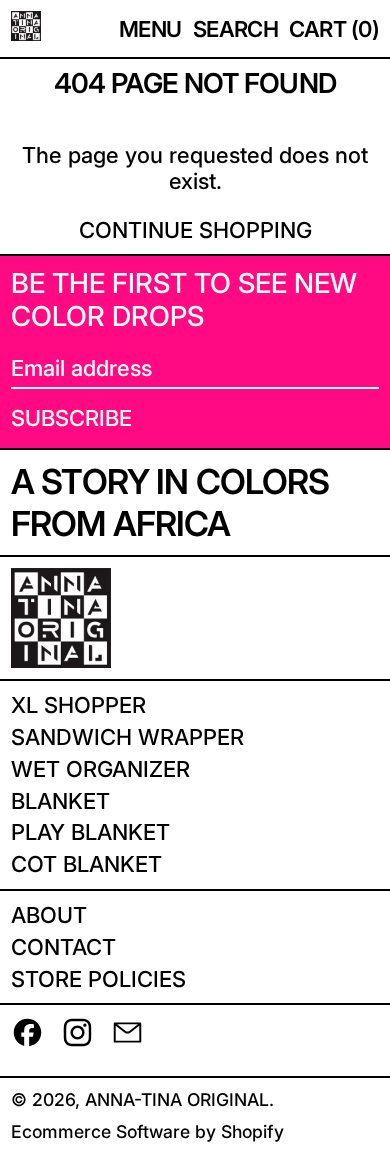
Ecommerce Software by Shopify (147, 1131)
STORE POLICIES (98, 979)
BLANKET (60, 801)
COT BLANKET (86, 864)
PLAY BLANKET (90, 832)
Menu (150, 29)
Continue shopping (195, 230)
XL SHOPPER (78, 705)
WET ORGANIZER (100, 769)
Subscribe (71, 418)
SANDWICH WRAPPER (127, 737)
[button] (236, 29)
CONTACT (63, 947)
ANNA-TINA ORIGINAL (177, 1099)
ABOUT (49, 915)
